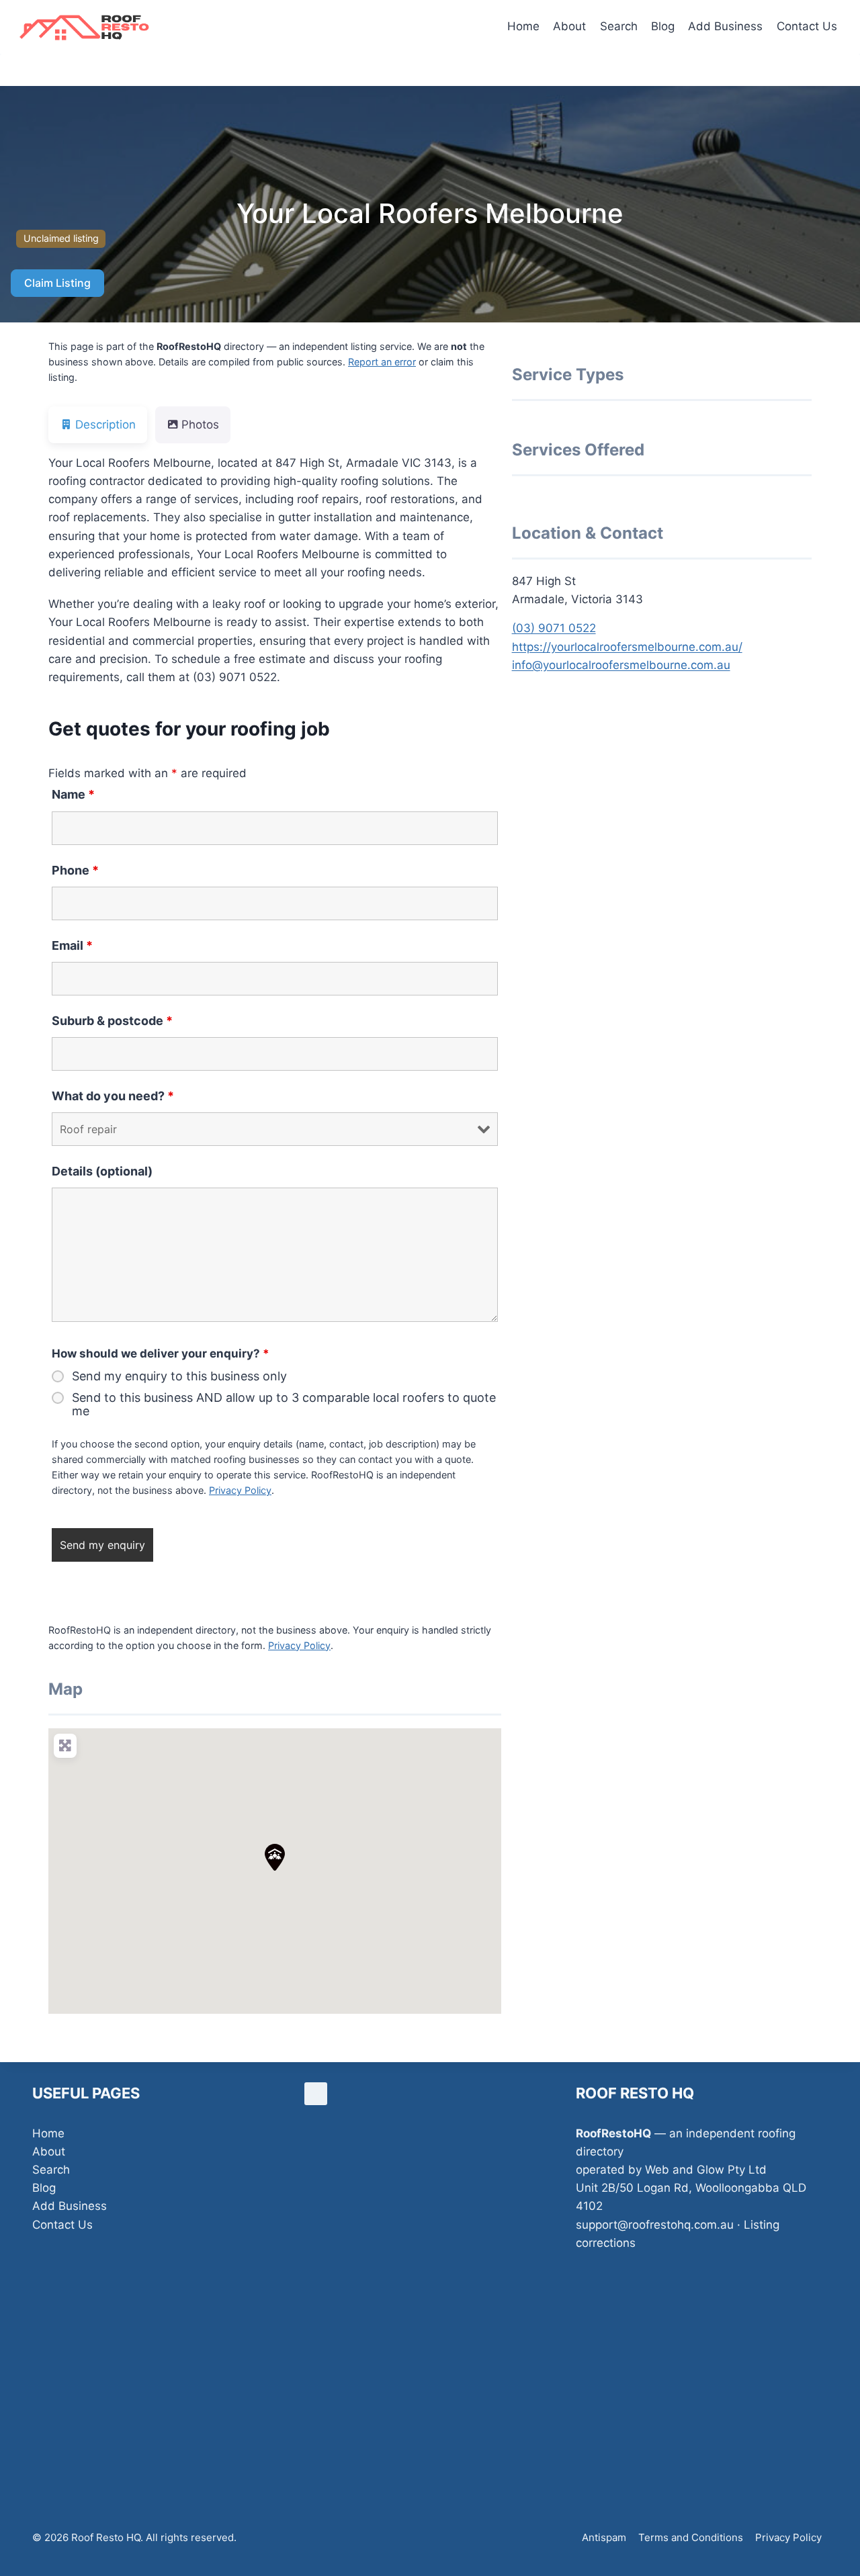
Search (619, 26)
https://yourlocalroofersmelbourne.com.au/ (627, 647)
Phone (75, 870)
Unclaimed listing (61, 238)
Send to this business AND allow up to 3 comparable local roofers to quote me (284, 1405)
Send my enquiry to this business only (179, 1376)
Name (73, 794)
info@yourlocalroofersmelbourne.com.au (621, 665)
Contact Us (807, 26)
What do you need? (113, 1096)
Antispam (604, 2537)
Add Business (725, 26)
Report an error (382, 362)
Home (523, 26)
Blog (663, 26)
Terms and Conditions (691, 2537)
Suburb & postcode (112, 1021)
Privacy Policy (240, 1490)
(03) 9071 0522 (554, 628)
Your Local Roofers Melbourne (430, 213)
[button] (275, 1857)
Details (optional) (102, 1171)
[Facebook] (316, 2094)
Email (72, 945)
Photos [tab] (200, 425)
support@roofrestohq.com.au (655, 2225)
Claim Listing (57, 283)
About (569, 26)
